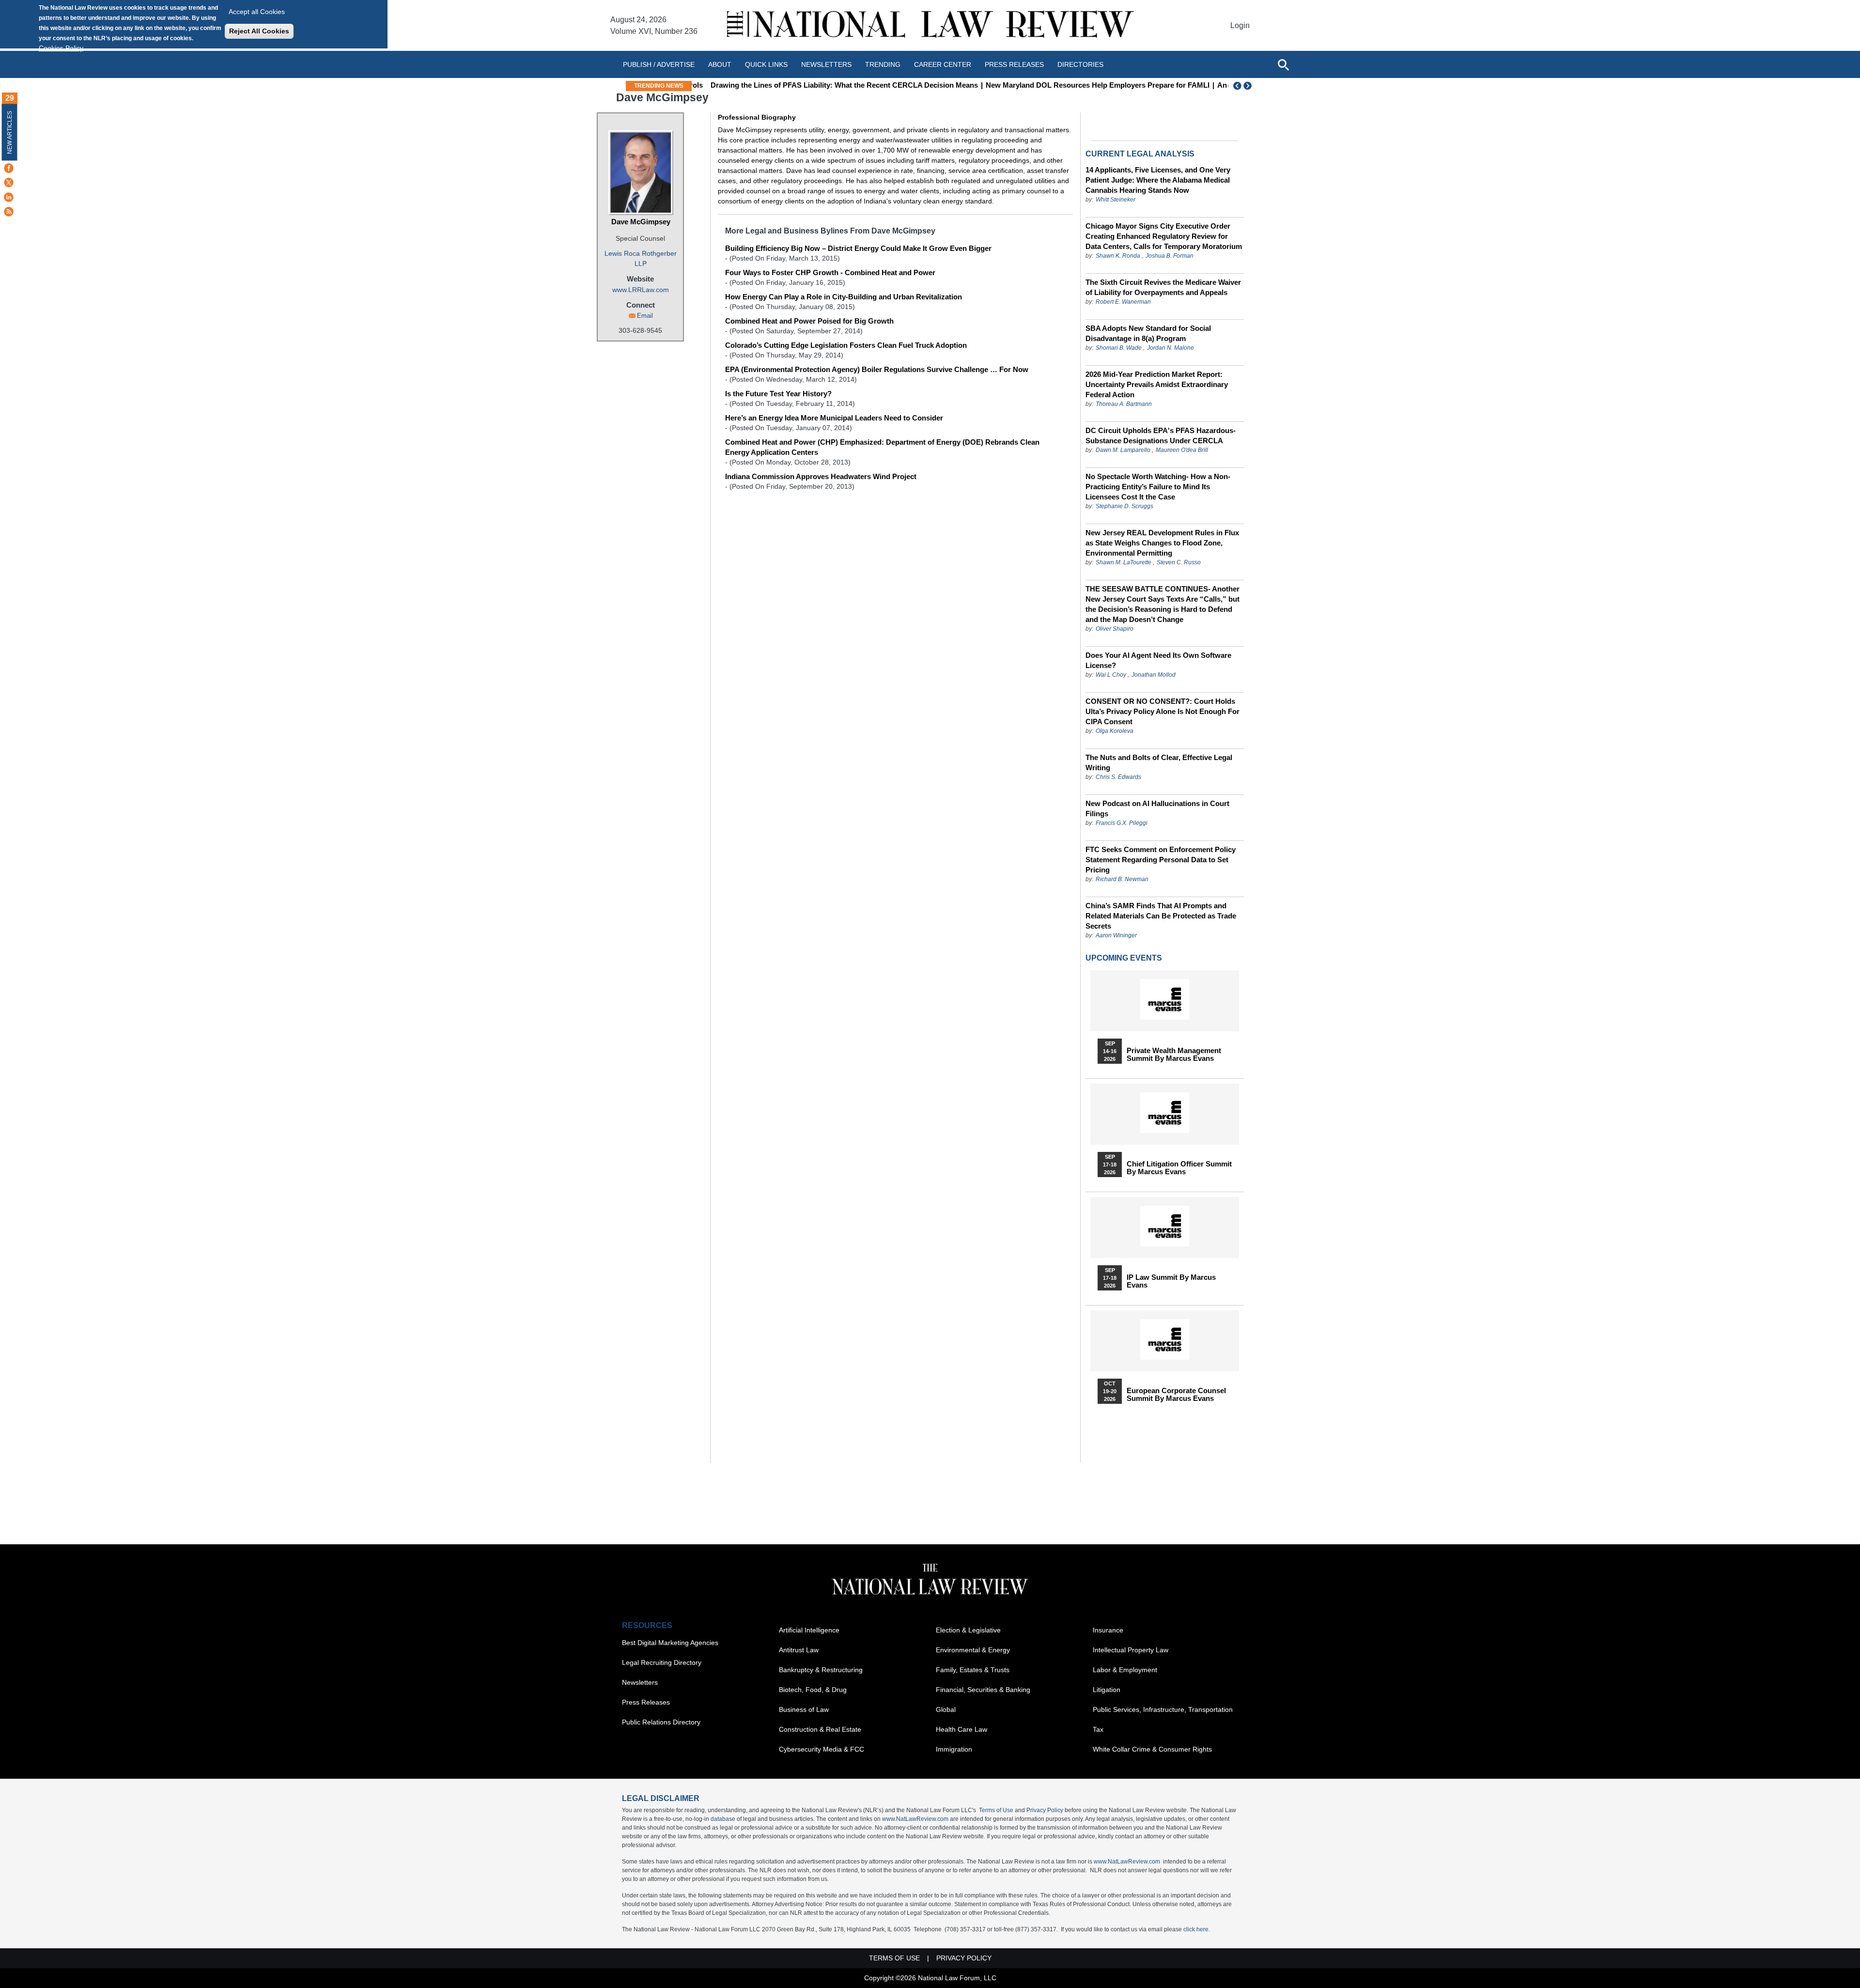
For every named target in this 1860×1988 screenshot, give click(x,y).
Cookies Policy (61, 48)
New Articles (10, 132)
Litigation (1107, 1690)
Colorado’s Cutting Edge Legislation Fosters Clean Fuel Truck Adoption (846, 345)
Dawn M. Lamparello (1123, 450)
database (723, 1819)
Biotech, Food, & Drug (813, 1690)
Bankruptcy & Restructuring (821, 1670)
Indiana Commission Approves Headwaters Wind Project (821, 476)
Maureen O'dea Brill (1182, 450)
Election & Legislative (968, 1630)
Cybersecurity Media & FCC (821, 1749)
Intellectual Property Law (1131, 1650)
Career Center (943, 64)
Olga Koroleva (1115, 731)
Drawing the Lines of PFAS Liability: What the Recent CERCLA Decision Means (831, 85)
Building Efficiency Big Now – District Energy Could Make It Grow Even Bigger (858, 248)
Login (1240, 25)
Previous (1238, 86)
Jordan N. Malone (1170, 348)
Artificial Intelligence (809, 1630)
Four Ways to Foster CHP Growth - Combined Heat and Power (830, 272)
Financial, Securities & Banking (983, 1690)
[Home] (930, 25)
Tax (1098, 1729)
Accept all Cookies (257, 12)
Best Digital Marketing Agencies (670, 1643)
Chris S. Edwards (1118, 777)
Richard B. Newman (1122, 879)
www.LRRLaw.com (641, 290)
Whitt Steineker (1116, 200)
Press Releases (646, 1702)
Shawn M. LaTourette (1124, 562)
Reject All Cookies (259, 31)
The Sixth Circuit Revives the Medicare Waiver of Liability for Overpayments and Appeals (1163, 287)
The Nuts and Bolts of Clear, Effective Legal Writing (1159, 762)
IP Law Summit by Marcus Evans (1171, 1281)
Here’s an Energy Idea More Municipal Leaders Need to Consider (834, 418)
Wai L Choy (1111, 675)
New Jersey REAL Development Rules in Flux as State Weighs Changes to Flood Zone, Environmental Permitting (1162, 543)
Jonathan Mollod (1154, 675)
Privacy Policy (1045, 1810)
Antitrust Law (799, 1650)
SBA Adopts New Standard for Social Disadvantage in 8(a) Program (1148, 333)
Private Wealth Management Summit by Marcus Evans (1174, 1055)
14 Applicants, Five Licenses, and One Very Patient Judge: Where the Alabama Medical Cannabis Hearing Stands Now (1158, 180)
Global (946, 1709)
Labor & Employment (1125, 1670)
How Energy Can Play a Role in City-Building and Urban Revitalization (844, 297)
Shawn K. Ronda (1118, 256)
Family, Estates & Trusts (973, 1670)
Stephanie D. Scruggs (1124, 506)
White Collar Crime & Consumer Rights (1152, 1749)
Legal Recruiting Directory (662, 1662)
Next (1249, 86)
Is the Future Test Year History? (778, 394)
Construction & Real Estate (820, 1729)
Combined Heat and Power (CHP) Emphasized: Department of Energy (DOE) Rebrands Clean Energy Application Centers (882, 447)
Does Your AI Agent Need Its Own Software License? (1158, 660)
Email (645, 316)
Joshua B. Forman (1170, 256)
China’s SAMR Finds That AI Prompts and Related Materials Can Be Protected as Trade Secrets (1161, 916)
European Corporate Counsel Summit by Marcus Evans (1176, 1395)
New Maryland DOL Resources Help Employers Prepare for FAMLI (1085, 85)
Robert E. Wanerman (1123, 302)
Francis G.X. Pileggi (1122, 823)
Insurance (1108, 1630)
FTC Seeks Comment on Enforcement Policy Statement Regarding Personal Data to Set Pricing (1161, 860)
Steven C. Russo (1179, 562)
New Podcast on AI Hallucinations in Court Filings (1157, 808)
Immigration (954, 1749)
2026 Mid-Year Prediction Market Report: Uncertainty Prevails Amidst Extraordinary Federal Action (1157, 384)
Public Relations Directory (661, 1722)
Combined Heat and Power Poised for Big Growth (809, 321)
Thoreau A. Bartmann (1124, 404)
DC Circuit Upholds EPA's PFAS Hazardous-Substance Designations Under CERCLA (1161, 435)
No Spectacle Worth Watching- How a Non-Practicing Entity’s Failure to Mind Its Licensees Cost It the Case (1158, 487)
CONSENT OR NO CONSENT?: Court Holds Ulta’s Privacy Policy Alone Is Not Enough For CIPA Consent (1162, 711)
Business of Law (804, 1709)
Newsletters (826, 64)
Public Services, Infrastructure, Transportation (1163, 1709)
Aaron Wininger (1116, 935)
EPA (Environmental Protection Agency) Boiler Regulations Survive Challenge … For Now (877, 369)
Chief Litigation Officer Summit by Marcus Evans (1179, 1168)
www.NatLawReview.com (915, 1819)
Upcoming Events (1124, 958)
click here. (1197, 1929)
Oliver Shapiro (1115, 629)
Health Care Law (961, 1729)
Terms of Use (996, 1810)
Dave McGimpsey (641, 222)
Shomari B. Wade (1119, 348)
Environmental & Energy (973, 1650)
